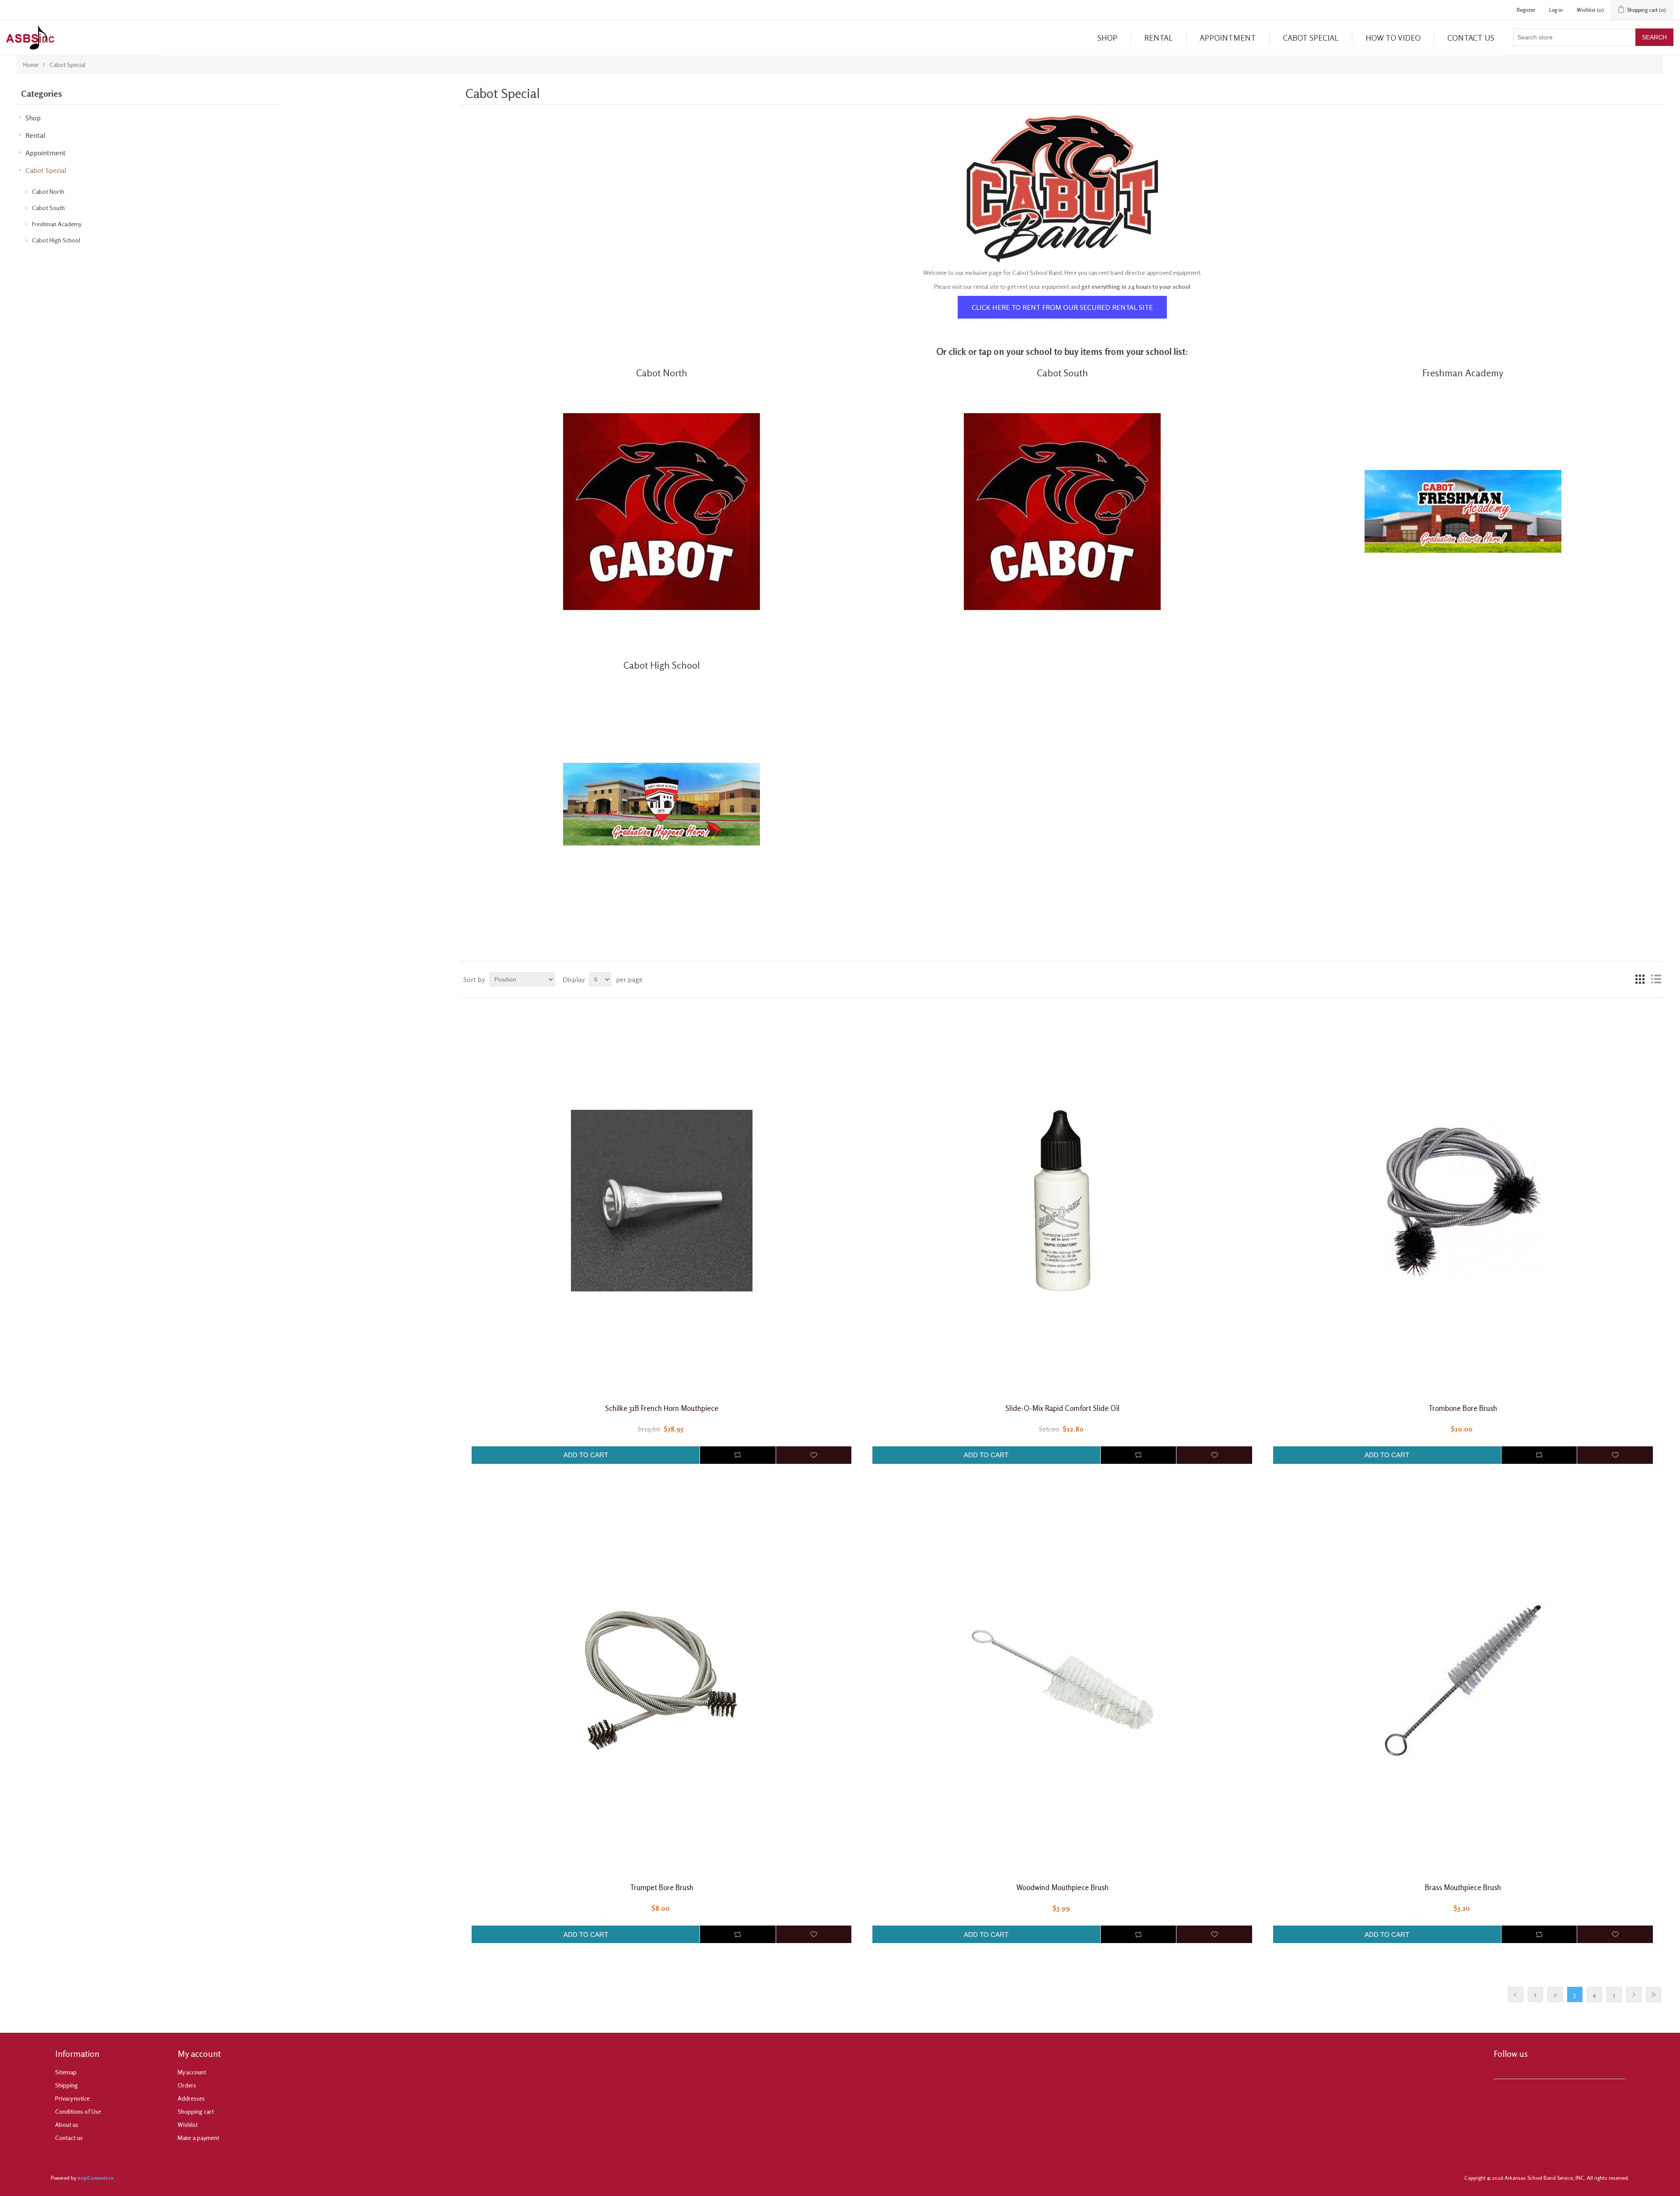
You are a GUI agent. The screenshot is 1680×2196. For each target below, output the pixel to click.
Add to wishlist (814, 1455)
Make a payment (198, 2138)
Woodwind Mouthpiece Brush (1062, 1887)
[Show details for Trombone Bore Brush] (1463, 1201)
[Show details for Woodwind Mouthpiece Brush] (1062, 1680)
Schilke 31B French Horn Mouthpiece (662, 1408)
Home (31, 65)
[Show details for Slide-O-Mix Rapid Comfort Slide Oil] (1062, 1201)
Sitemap (66, 2072)
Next (1634, 1994)
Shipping (66, 2085)
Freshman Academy (57, 224)
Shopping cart (196, 2111)
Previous (1516, 1994)
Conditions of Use (78, 2111)
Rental (1158, 38)
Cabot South (48, 208)
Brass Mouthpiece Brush (1463, 1887)
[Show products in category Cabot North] (661, 511)
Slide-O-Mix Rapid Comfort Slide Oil (1062, 1408)
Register (1526, 10)
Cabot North (48, 191)
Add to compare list (738, 1455)
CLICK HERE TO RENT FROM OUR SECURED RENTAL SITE (1062, 307)
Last (1654, 1994)
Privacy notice (72, 2098)
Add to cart (586, 1455)
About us (67, 2124)
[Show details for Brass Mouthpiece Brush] (1463, 1680)
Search (1654, 37)
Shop (1107, 38)
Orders (187, 2085)
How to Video (1393, 38)
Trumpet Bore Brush (662, 1887)
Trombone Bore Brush (1463, 1408)
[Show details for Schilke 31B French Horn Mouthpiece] (661, 1201)
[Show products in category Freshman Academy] (1463, 511)
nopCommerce (96, 2178)
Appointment (1228, 38)
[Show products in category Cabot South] (1062, 511)
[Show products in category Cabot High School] (661, 804)
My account (192, 2072)
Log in (1556, 10)
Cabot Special (1311, 38)
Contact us (1471, 38)
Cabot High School (56, 240)
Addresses (191, 2098)
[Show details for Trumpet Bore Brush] (661, 1680)
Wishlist (188, 2124)
